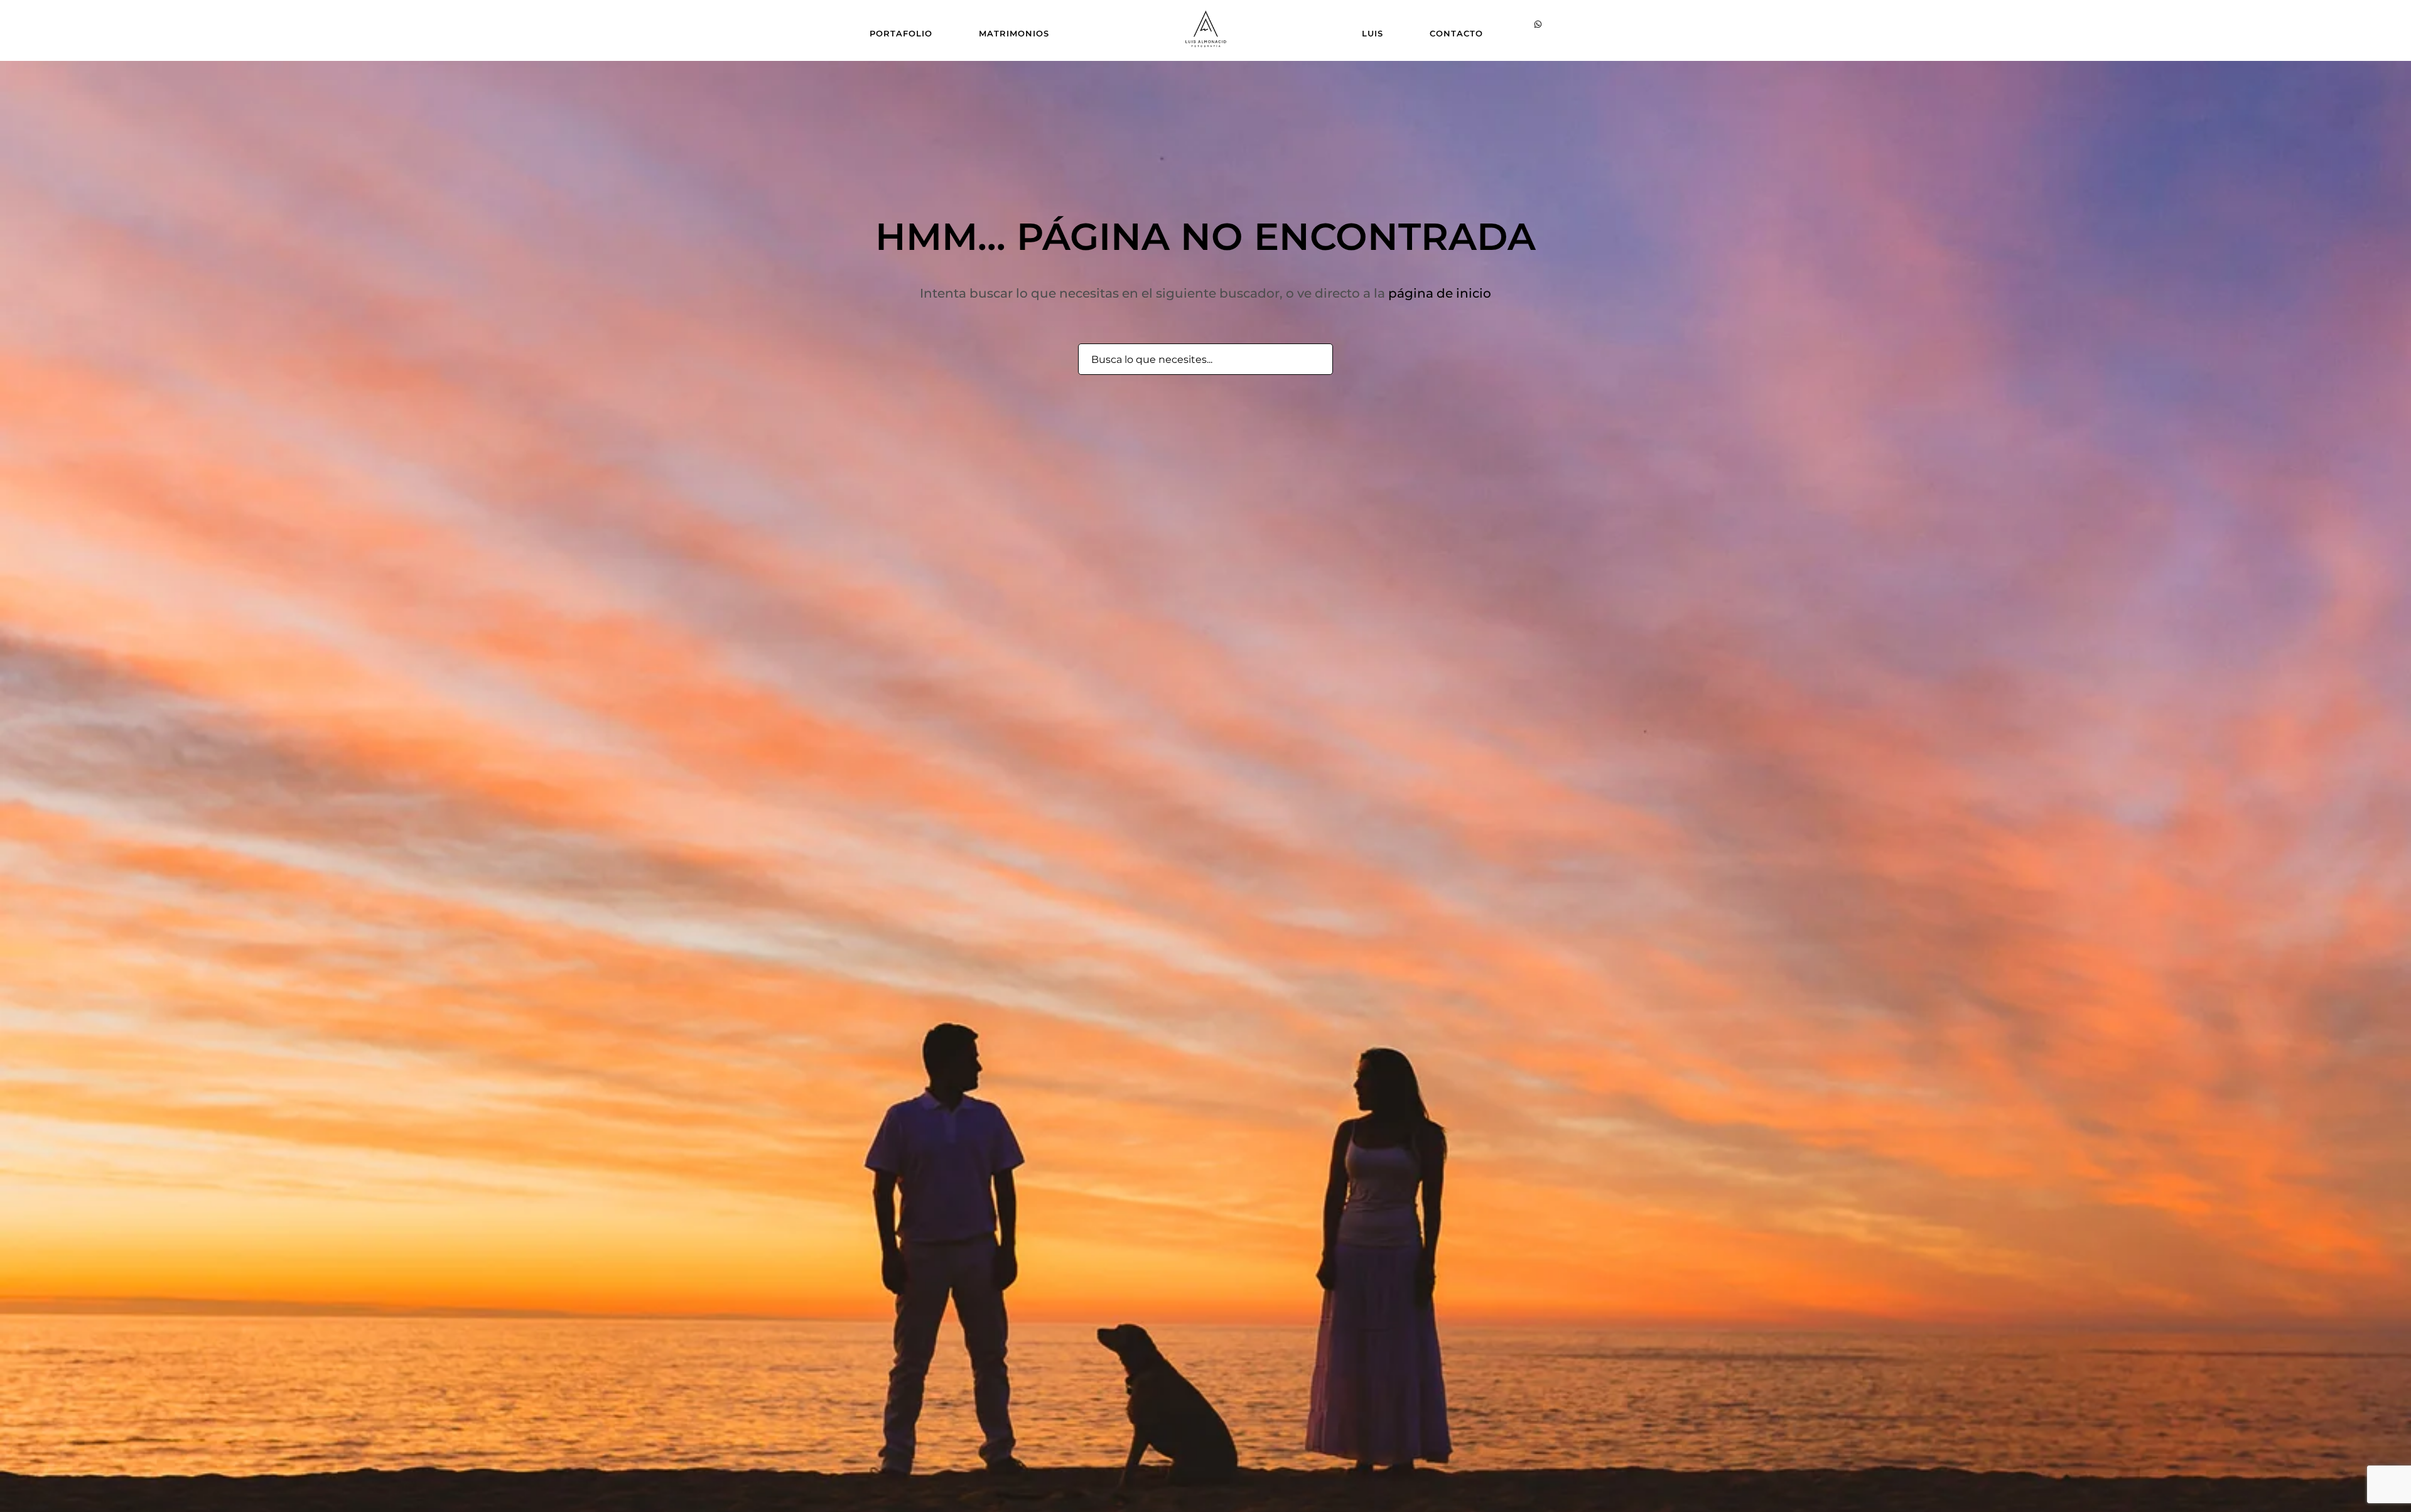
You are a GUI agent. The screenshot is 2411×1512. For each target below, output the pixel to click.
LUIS (1373, 33)
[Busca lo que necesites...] (1316, 360)
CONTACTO (1456, 33)
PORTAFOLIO (901, 33)
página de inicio (1440, 293)
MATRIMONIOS (1014, 33)
